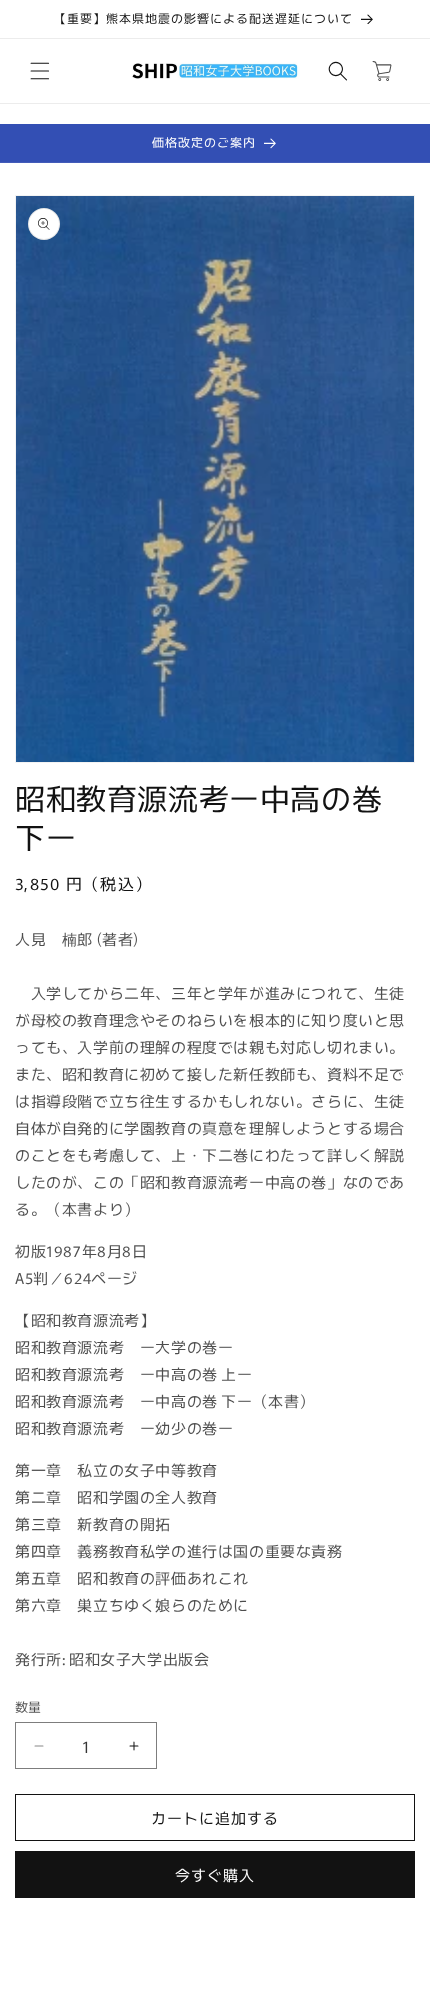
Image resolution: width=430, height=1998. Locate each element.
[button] (40, 71)
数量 (28, 1706)
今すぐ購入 (215, 1874)
